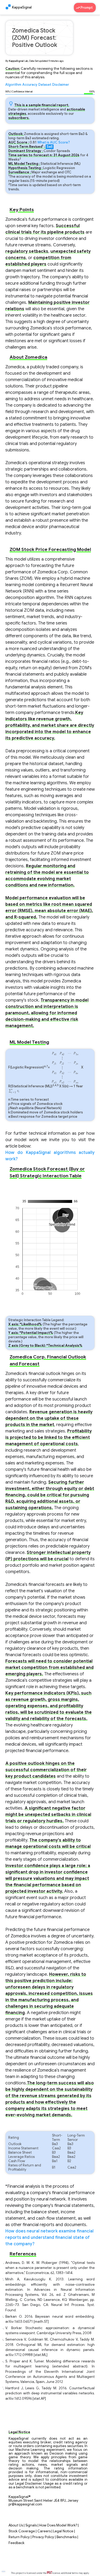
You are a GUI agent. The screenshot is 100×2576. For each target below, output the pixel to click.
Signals (31, 2525)
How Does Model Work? (58, 2525)
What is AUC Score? (54, 142)
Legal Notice (63, 2531)
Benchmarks (67, 2537)
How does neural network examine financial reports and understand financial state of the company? (49, 2238)
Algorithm (13, 85)
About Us (16, 2525)
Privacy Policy (43, 2537)
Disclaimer (61, 85)
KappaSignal (22, 7)
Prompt (87, 8)
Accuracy (30, 85)
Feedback (17, 2543)
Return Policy (19, 2537)
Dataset (45, 85)
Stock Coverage (22, 2531)
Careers (44, 2531)
